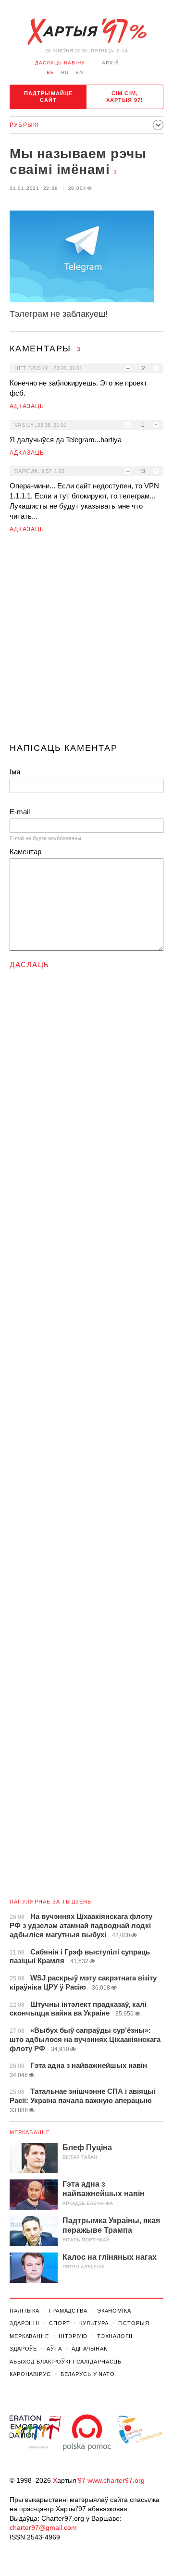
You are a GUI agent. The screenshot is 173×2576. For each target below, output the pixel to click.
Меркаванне (30, 2132)
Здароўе (23, 2349)
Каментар (25, 852)
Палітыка (25, 2311)
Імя (15, 772)
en (79, 72)
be (50, 72)
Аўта (54, 2349)
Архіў (110, 63)
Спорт (59, 2323)
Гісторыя (134, 2323)
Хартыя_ (86, 32)
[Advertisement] (86, 642)
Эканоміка (114, 2311)
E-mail (20, 812)
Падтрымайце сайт (48, 97)
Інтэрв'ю (73, 2336)
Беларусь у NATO (88, 2374)
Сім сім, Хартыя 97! (125, 97)
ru (65, 72)
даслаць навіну (60, 63)
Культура (94, 2323)
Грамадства (68, 2311)
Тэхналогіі (115, 2336)
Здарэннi (25, 2323)
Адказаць (27, 406)
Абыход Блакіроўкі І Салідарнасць (66, 2362)
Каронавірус (30, 2374)
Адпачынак (89, 2349)
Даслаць (30, 964)
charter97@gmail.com (43, 2527)
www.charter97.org (116, 2480)
